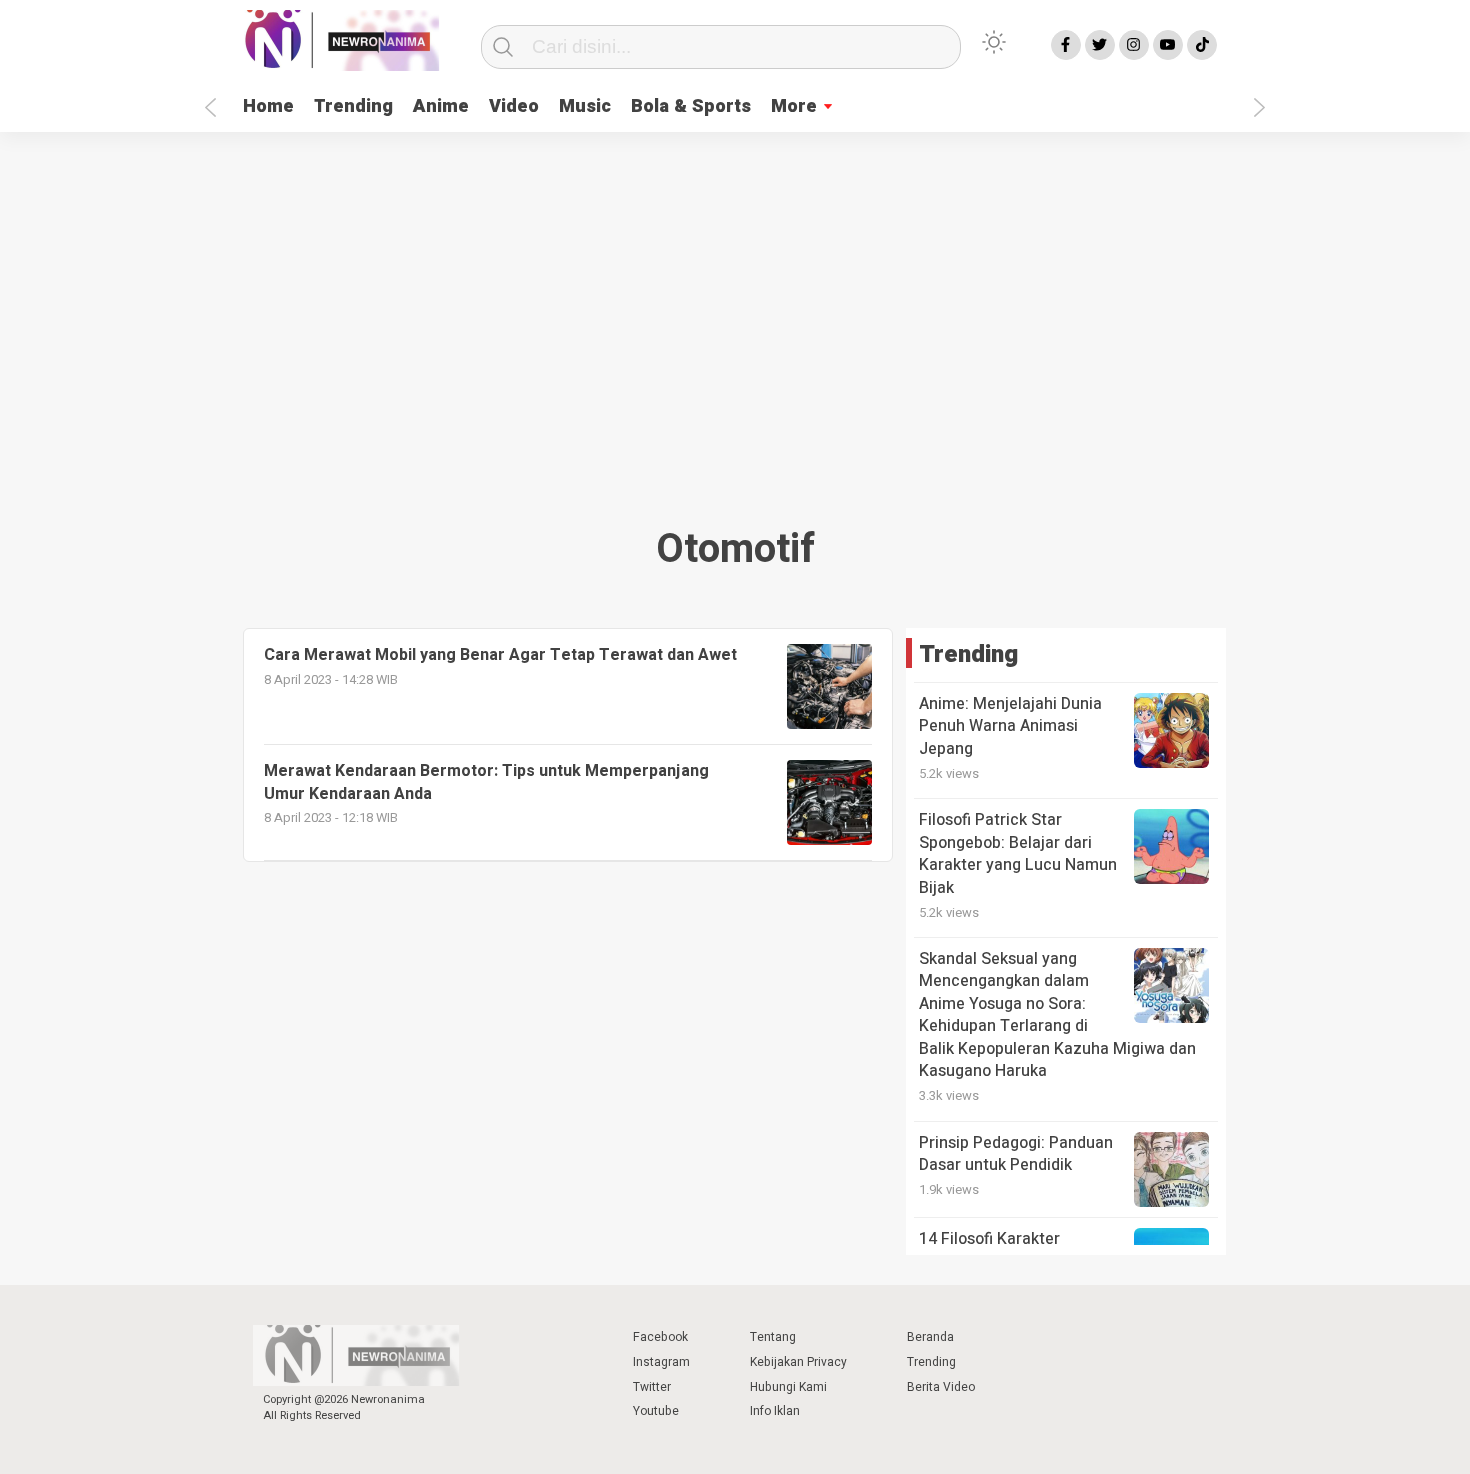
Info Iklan (775, 1411)
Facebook (660, 1337)
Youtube (656, 1411)
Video (514, 106)
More (794, 106)
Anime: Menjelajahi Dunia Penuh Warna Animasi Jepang (1010, 726)
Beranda (930, 1337)
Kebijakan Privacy (798, 1362)
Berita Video (941, 1387)
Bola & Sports (691, 106)
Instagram (661, 1362)
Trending (353, 106)
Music (585, 106)
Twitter (652, 1387)
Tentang (773, 1337)
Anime (441, 106)
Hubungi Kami (788, 1387)
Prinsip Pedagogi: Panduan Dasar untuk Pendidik (1016, 1154)
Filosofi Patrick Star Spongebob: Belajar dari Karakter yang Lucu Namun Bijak (1018, 853)
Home (268, 106)
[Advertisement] (735, 322)
